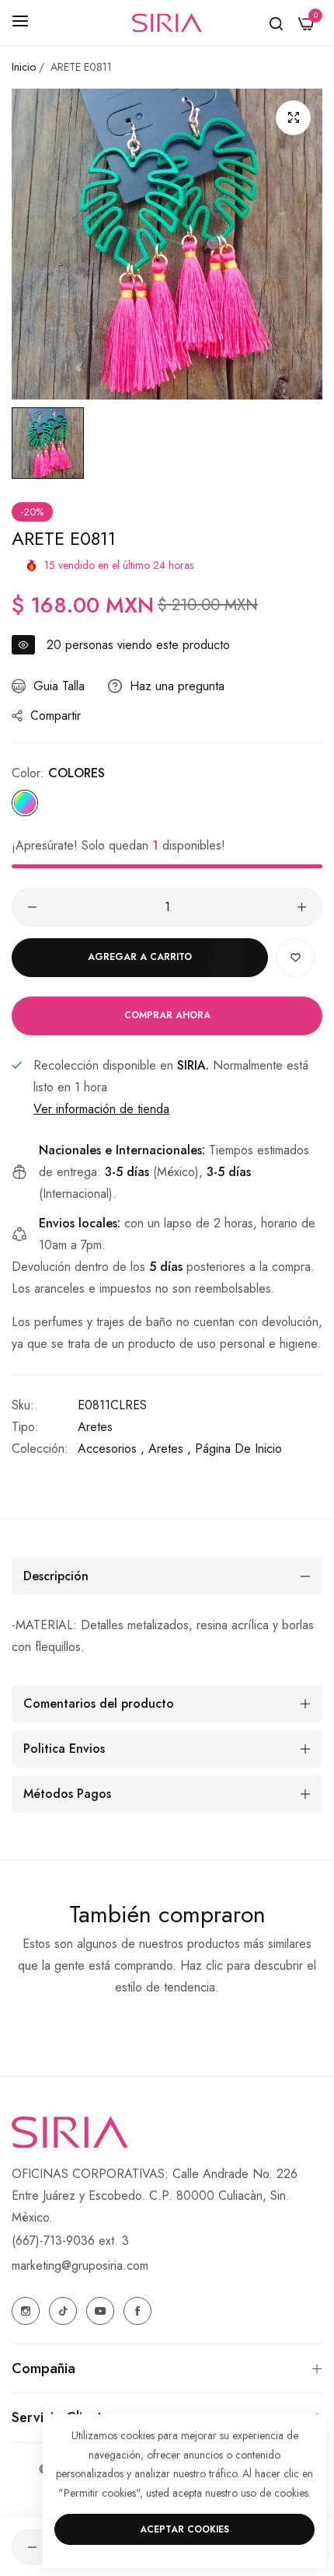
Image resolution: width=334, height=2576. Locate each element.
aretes (95, 1427)
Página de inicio (238, 1449)
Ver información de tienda (101, 1109)
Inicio (24, 67)
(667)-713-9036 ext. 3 (70, 2241)
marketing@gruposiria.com (80, 2265)
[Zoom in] (293, 118)
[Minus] (32, 907)
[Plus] (302, 907)
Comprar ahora (167, 1015)
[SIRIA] (167, 23)
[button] (295, 958)
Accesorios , (111, 1449)
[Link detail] (26, 2311)
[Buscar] (276, 23)
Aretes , (170, 1449)
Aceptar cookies (184, 2529)
